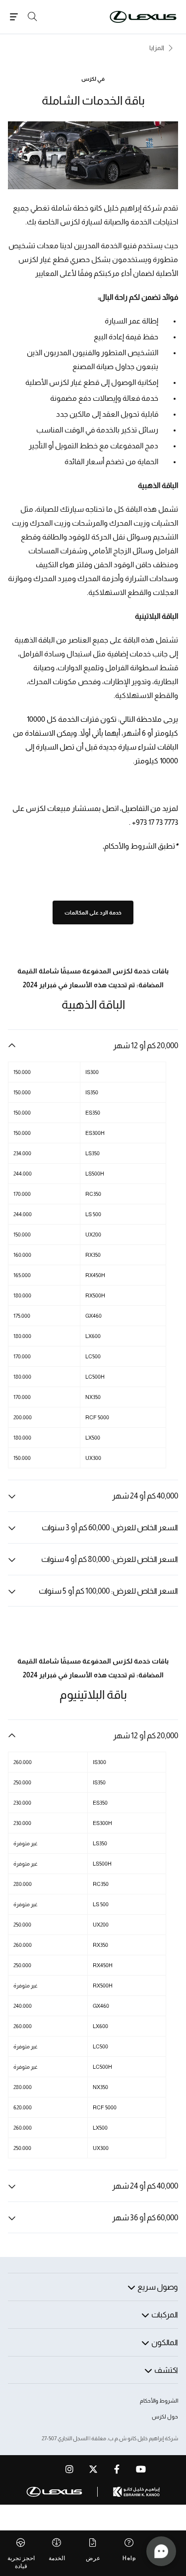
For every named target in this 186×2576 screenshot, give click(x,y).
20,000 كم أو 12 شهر (146, 1046)
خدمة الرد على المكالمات (93, 912)
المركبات (165, 2315)
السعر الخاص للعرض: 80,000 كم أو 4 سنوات (110, 1559)
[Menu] (14, 17)
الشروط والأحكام (159, 2401)
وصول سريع (158, 2287)
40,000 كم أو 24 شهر (145, 1496)
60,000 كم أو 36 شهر (145, 2218)
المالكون (165, 2342)
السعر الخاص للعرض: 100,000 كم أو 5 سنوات (108, 1591)
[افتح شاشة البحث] (32, 17)
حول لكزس (165, 2416)
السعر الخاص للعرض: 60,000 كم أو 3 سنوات (110, 1528)
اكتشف (166, 2370)
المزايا (157, 48)
